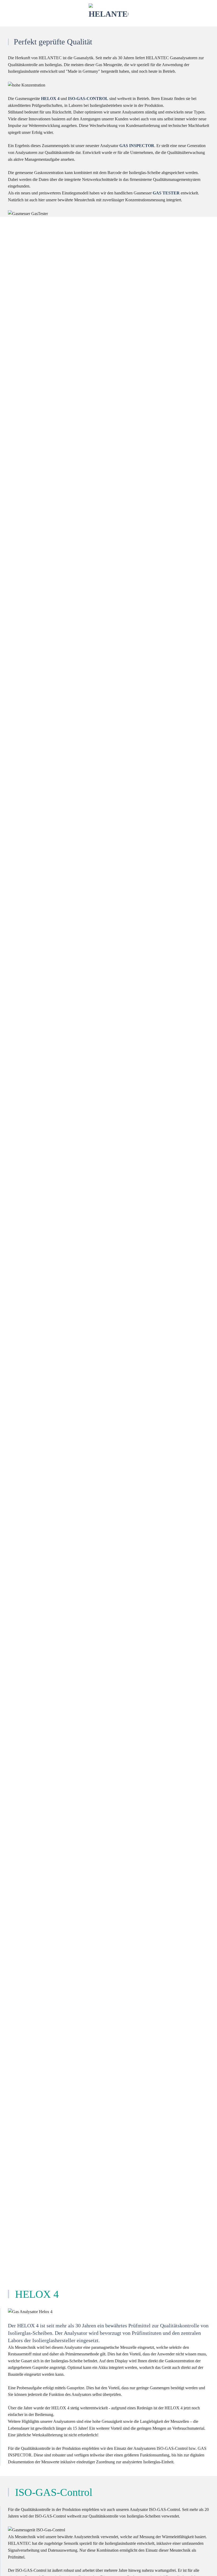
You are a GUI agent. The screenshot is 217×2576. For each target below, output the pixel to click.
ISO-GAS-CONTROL (88, 99)
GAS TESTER (166, 193)
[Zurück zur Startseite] (108, 13)
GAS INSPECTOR (137, 146)
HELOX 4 (50, 99)
